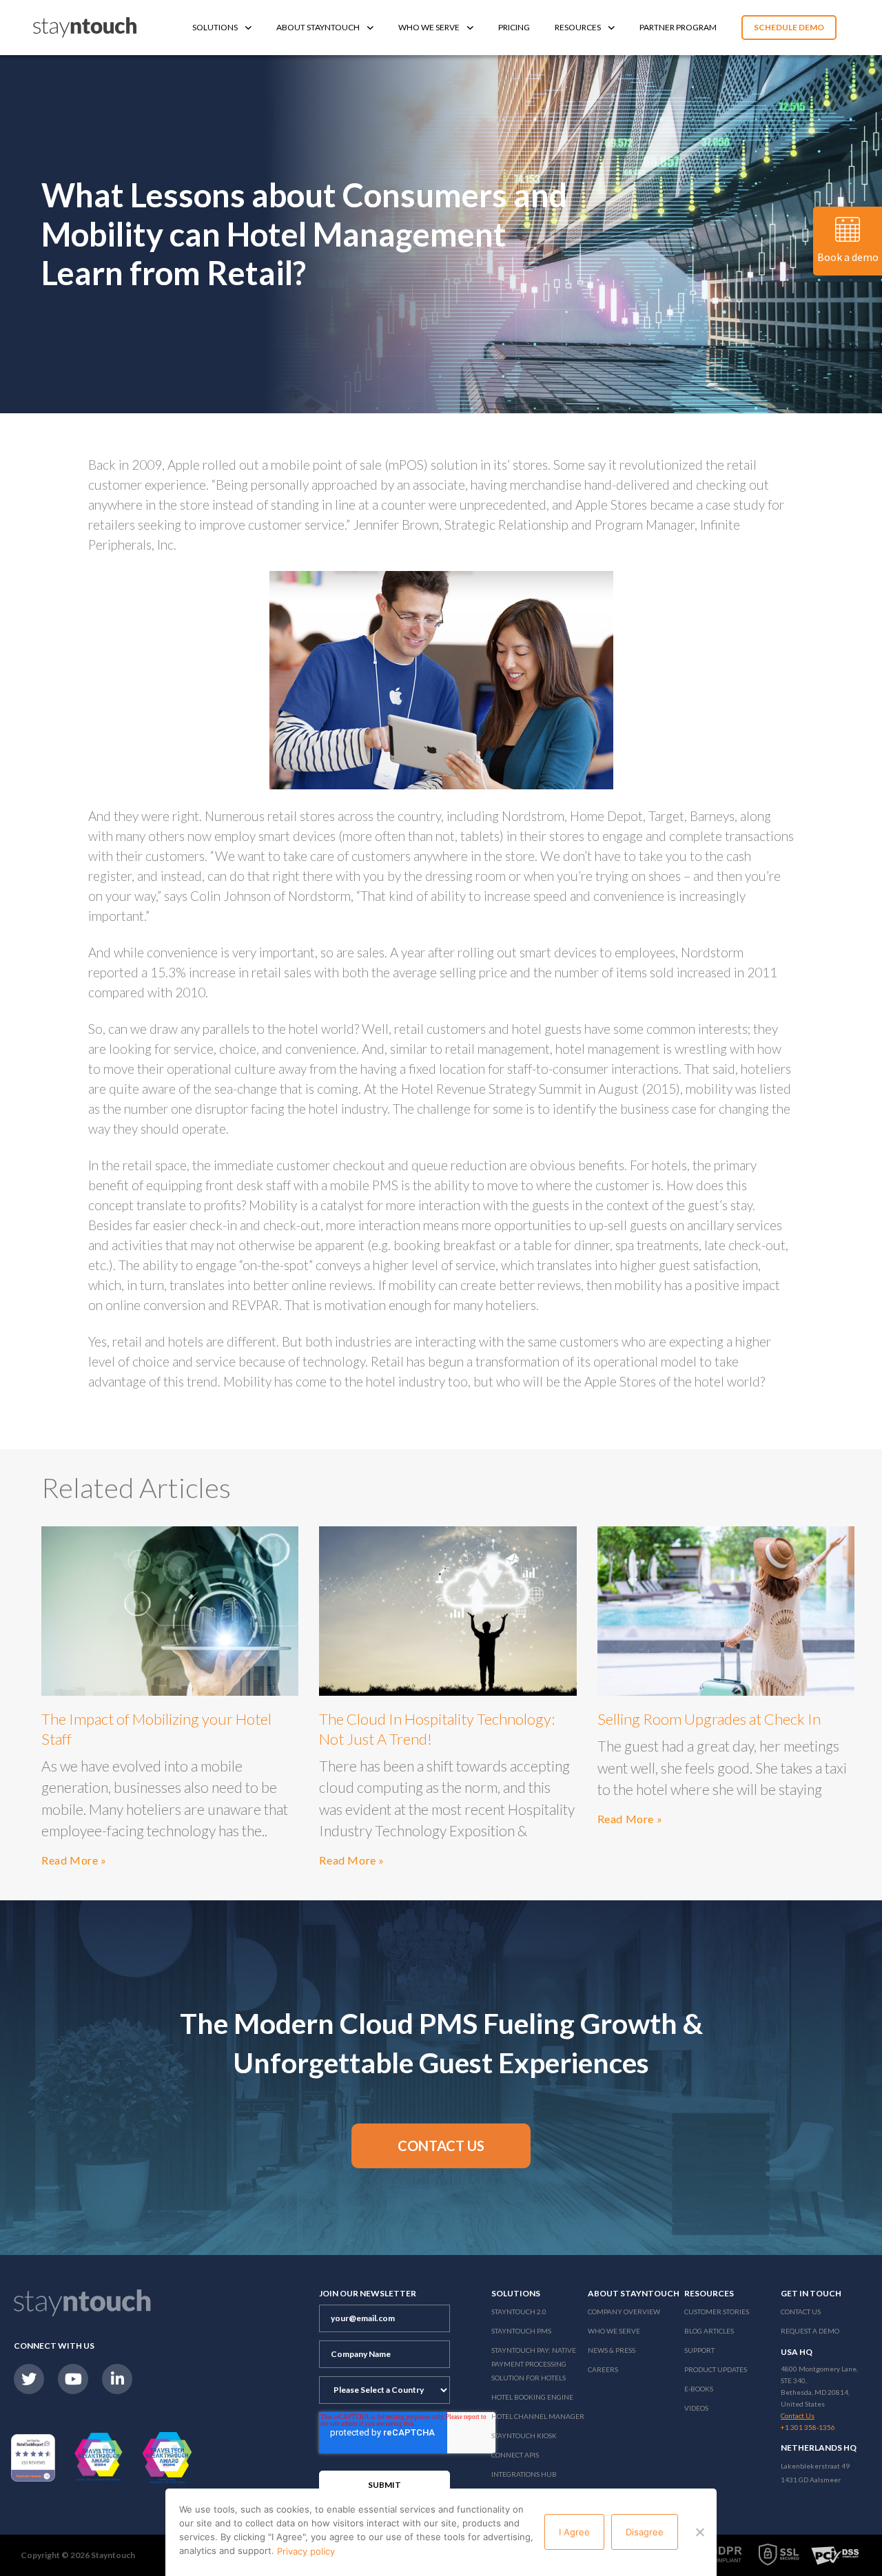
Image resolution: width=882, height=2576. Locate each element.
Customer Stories (717, 2312)
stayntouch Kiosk (524, 2435)
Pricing (514, 27)
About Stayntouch (318, 27)
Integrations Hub (524, 2474)
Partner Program (678, 27)
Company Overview (624, 2312)
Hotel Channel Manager (538, 2416)
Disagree (645, 2532)
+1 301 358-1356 (808, 2427)
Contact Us (801, 2312)
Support (699, 2350)
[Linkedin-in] (117, 2379)
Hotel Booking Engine (532, 2397)
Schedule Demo (789, 27)
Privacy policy (306, 2551)
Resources (578, 27)
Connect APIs (515, 2455)
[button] (441, 2146)
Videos (696, 2408)
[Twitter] (29, 2379)
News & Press (612, 2350)
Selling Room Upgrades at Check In (709, 1719)
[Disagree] (699, 2532)
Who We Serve (429, 27)
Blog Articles (709, 2331)
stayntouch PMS (521, 2331)
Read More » (74, 1860)
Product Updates (716, 2369)
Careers (603, 2369)
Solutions (215, 27)
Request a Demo (810, 2331)
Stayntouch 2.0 (519, 2312)
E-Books (699, 2389)
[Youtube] (73, 2379)
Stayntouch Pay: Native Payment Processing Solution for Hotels (534, 2364)
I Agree (574, 2532)
